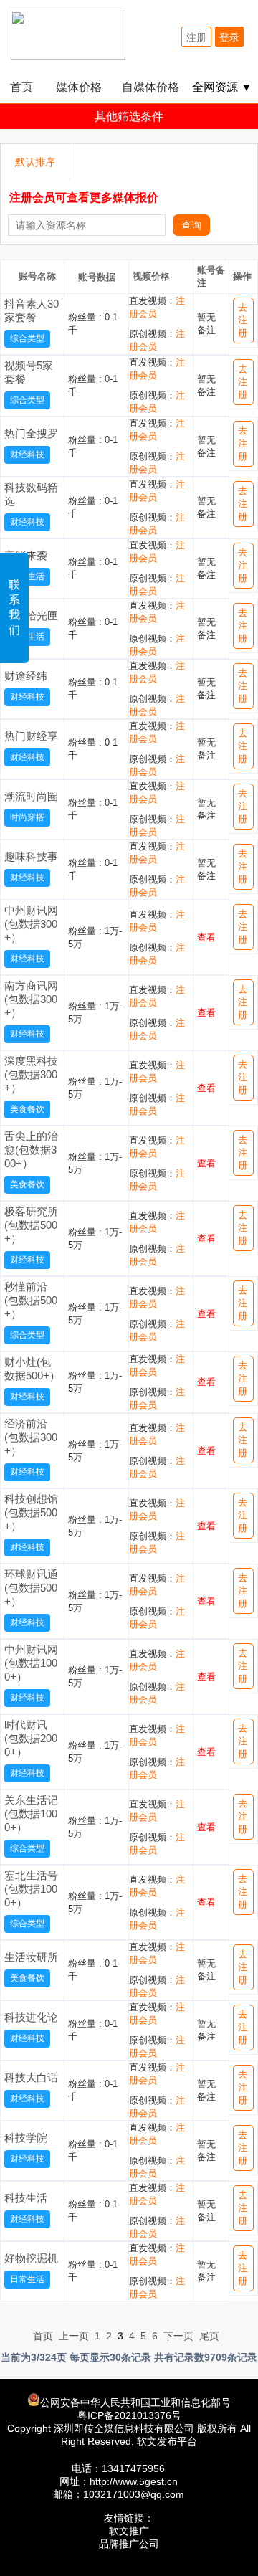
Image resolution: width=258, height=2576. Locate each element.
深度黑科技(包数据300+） (31, 1074)
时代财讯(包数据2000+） (31, 1738)
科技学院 (26, 2138)
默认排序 (35, 162)
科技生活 (26, 2198)
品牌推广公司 (129, 2544)
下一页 (178, 2336)
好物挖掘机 (31, 2258)
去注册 (243, 320)
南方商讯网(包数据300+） (31, 999)
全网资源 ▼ (222, 87)
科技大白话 (31, 2077)
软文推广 (129, 2531)
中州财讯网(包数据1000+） (31, 1663)
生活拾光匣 (31, 616)
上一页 (74, 2336)
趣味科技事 (31, 856)
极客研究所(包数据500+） (31, 1225)
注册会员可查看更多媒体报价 (84, 198)
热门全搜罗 (31, 433)
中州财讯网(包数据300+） (31, 924)
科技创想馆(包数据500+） (31, 1512)
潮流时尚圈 (31, 796)
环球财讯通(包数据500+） (31, 1588)
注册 (196, 37)
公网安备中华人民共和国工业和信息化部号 (135, 2402)
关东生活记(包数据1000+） (31, 1814)
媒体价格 (79, 87)
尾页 (209, 2336)
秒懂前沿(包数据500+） (31, 1300)
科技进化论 (31, 2017)
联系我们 (14, 607)
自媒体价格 (150, 87)
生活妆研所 (31, 1957)
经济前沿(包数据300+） (31, 1437)
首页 (21, 87)
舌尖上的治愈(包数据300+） (31, 1150)
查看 (206, 937)
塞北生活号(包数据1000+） (31, 1889)
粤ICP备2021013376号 (129, 2415)
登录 (229, 37)
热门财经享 (31, 736)
